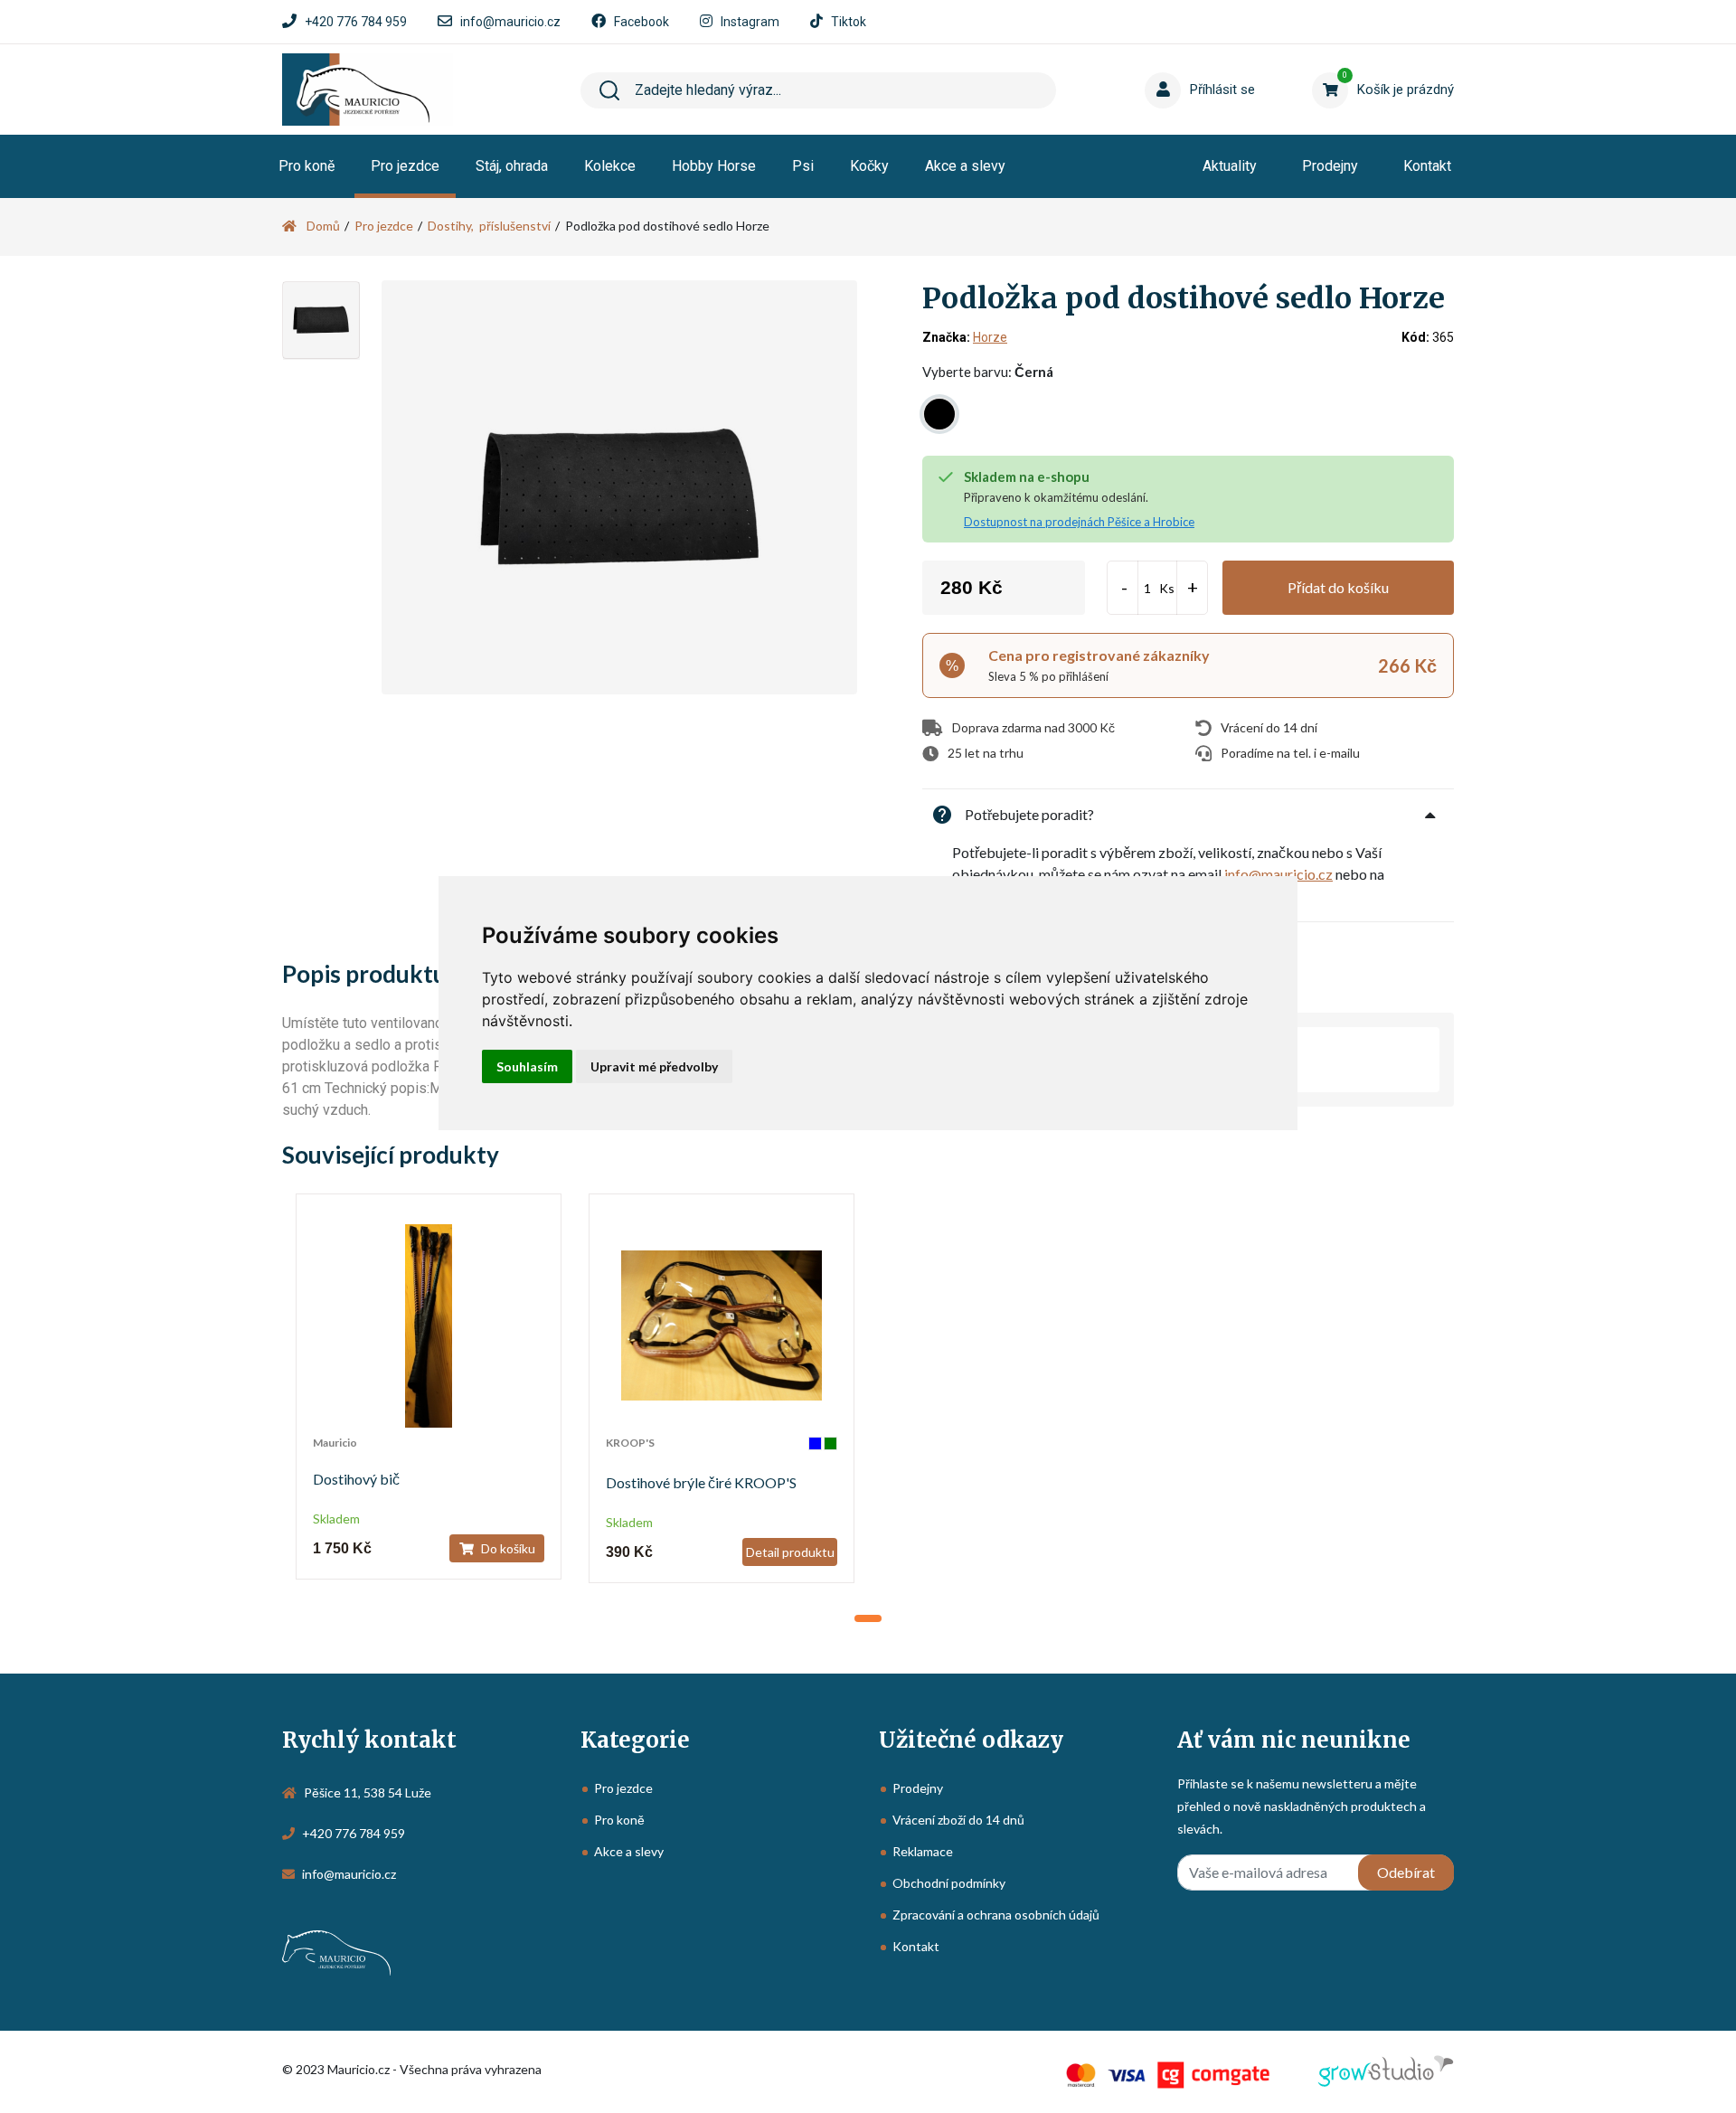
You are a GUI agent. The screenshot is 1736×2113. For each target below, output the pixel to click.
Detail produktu (790, 1552)
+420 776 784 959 (356, 22)
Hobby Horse (714, 166)
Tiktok (849, 22)
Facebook (642, 22)
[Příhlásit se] (1166, 62)
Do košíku (507, 1548)
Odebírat (1406, 1872)
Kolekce (610, 166)
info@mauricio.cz (510, 22)
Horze (990, 337)
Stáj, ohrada (512, 166)
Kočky (869, 166)
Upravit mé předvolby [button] (654, 1066)
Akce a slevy (965, 166)
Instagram (750, 22)
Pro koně (307, 166)
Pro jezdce (405, 166)
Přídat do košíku (1338, 587)
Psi (803, 166)
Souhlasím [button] (527, 1066)
